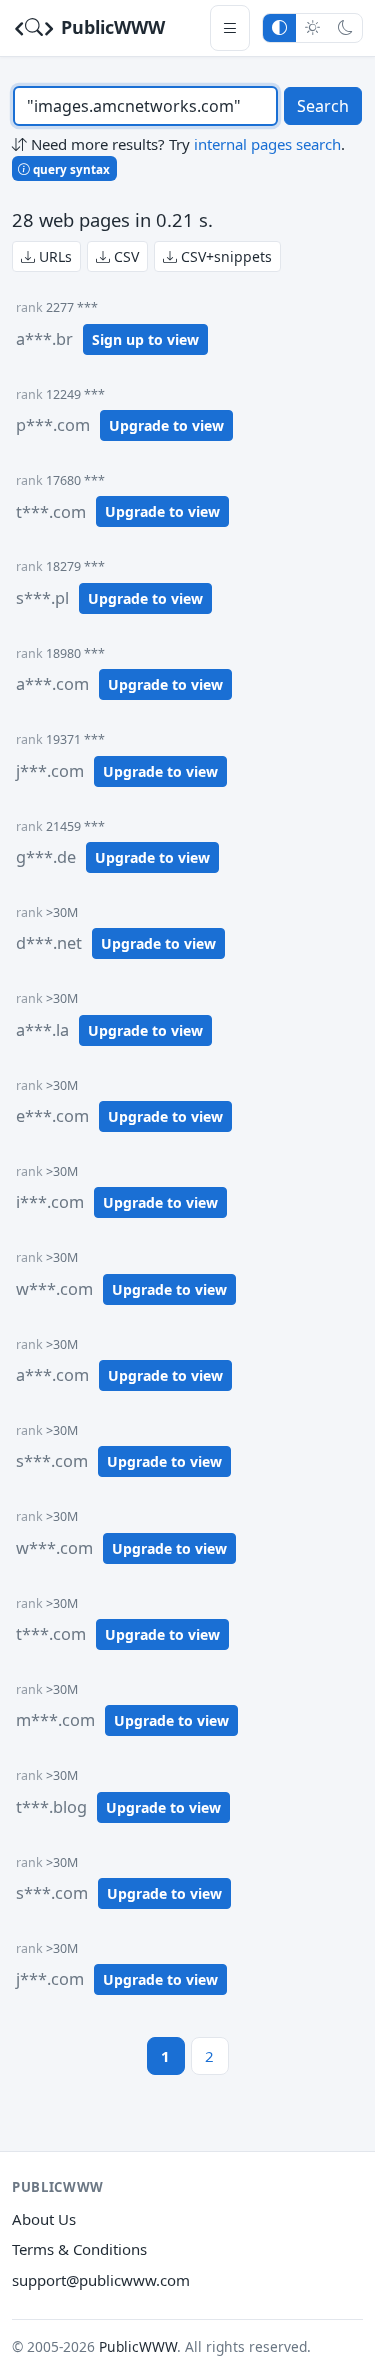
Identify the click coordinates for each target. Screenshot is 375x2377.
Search (323, 106)
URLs (53, 256)
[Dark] (345, 27)
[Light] (312, 27)
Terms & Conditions (79, 2249)
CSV (124, 256)
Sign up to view (145, 339)
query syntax (70, 169)
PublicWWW (110, 27)
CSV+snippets (224, 256)
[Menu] (230, 27)
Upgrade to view (166, 425)
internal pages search (267, 144)
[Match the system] (279, 27)
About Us (44, 2219)
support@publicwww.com (101, 2280)
